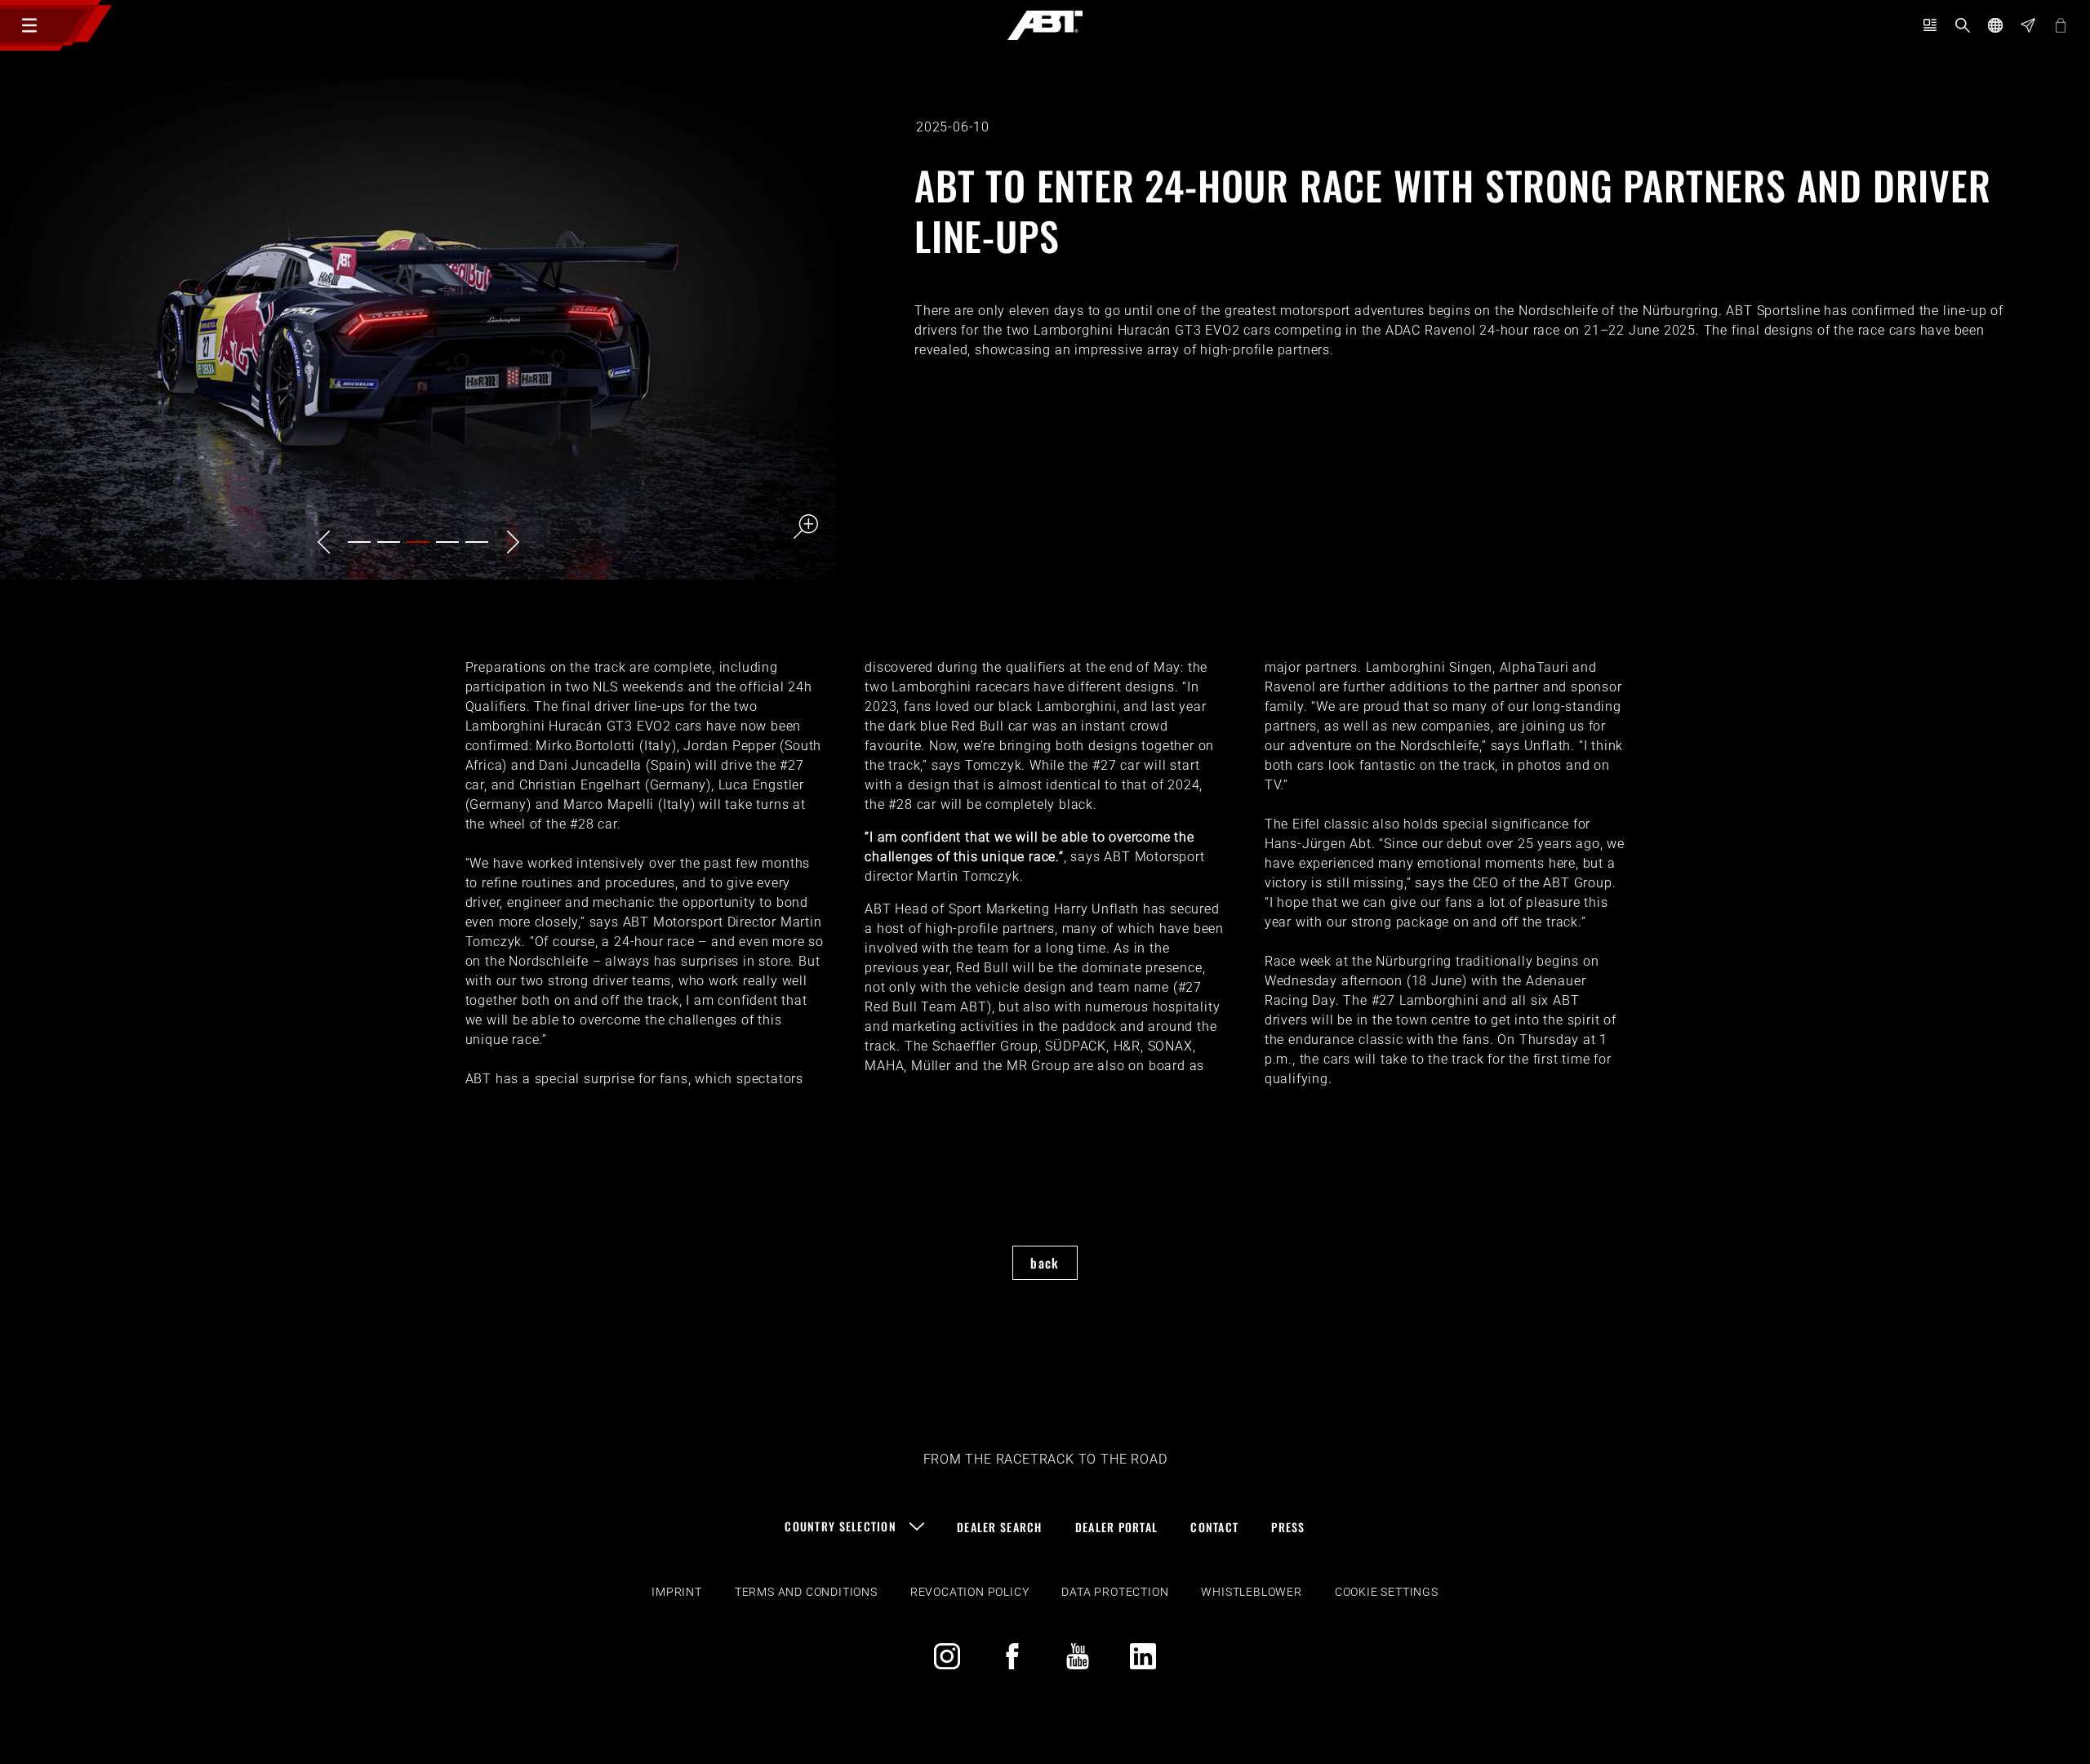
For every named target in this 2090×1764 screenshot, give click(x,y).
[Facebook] (1012, 1656)
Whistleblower (1251, 1592)
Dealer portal (1117, 1527)
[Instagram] (947, 1656)
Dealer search (1000, 1527)
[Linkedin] (1143, 1656)
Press (1288, 1527)
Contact (1214, 1527)
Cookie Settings (1387, 1592)
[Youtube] (1078, 1656)
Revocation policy (970, 1592)
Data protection (1115, 1592)
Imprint (677, 1592)
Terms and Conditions (806, 1592)
